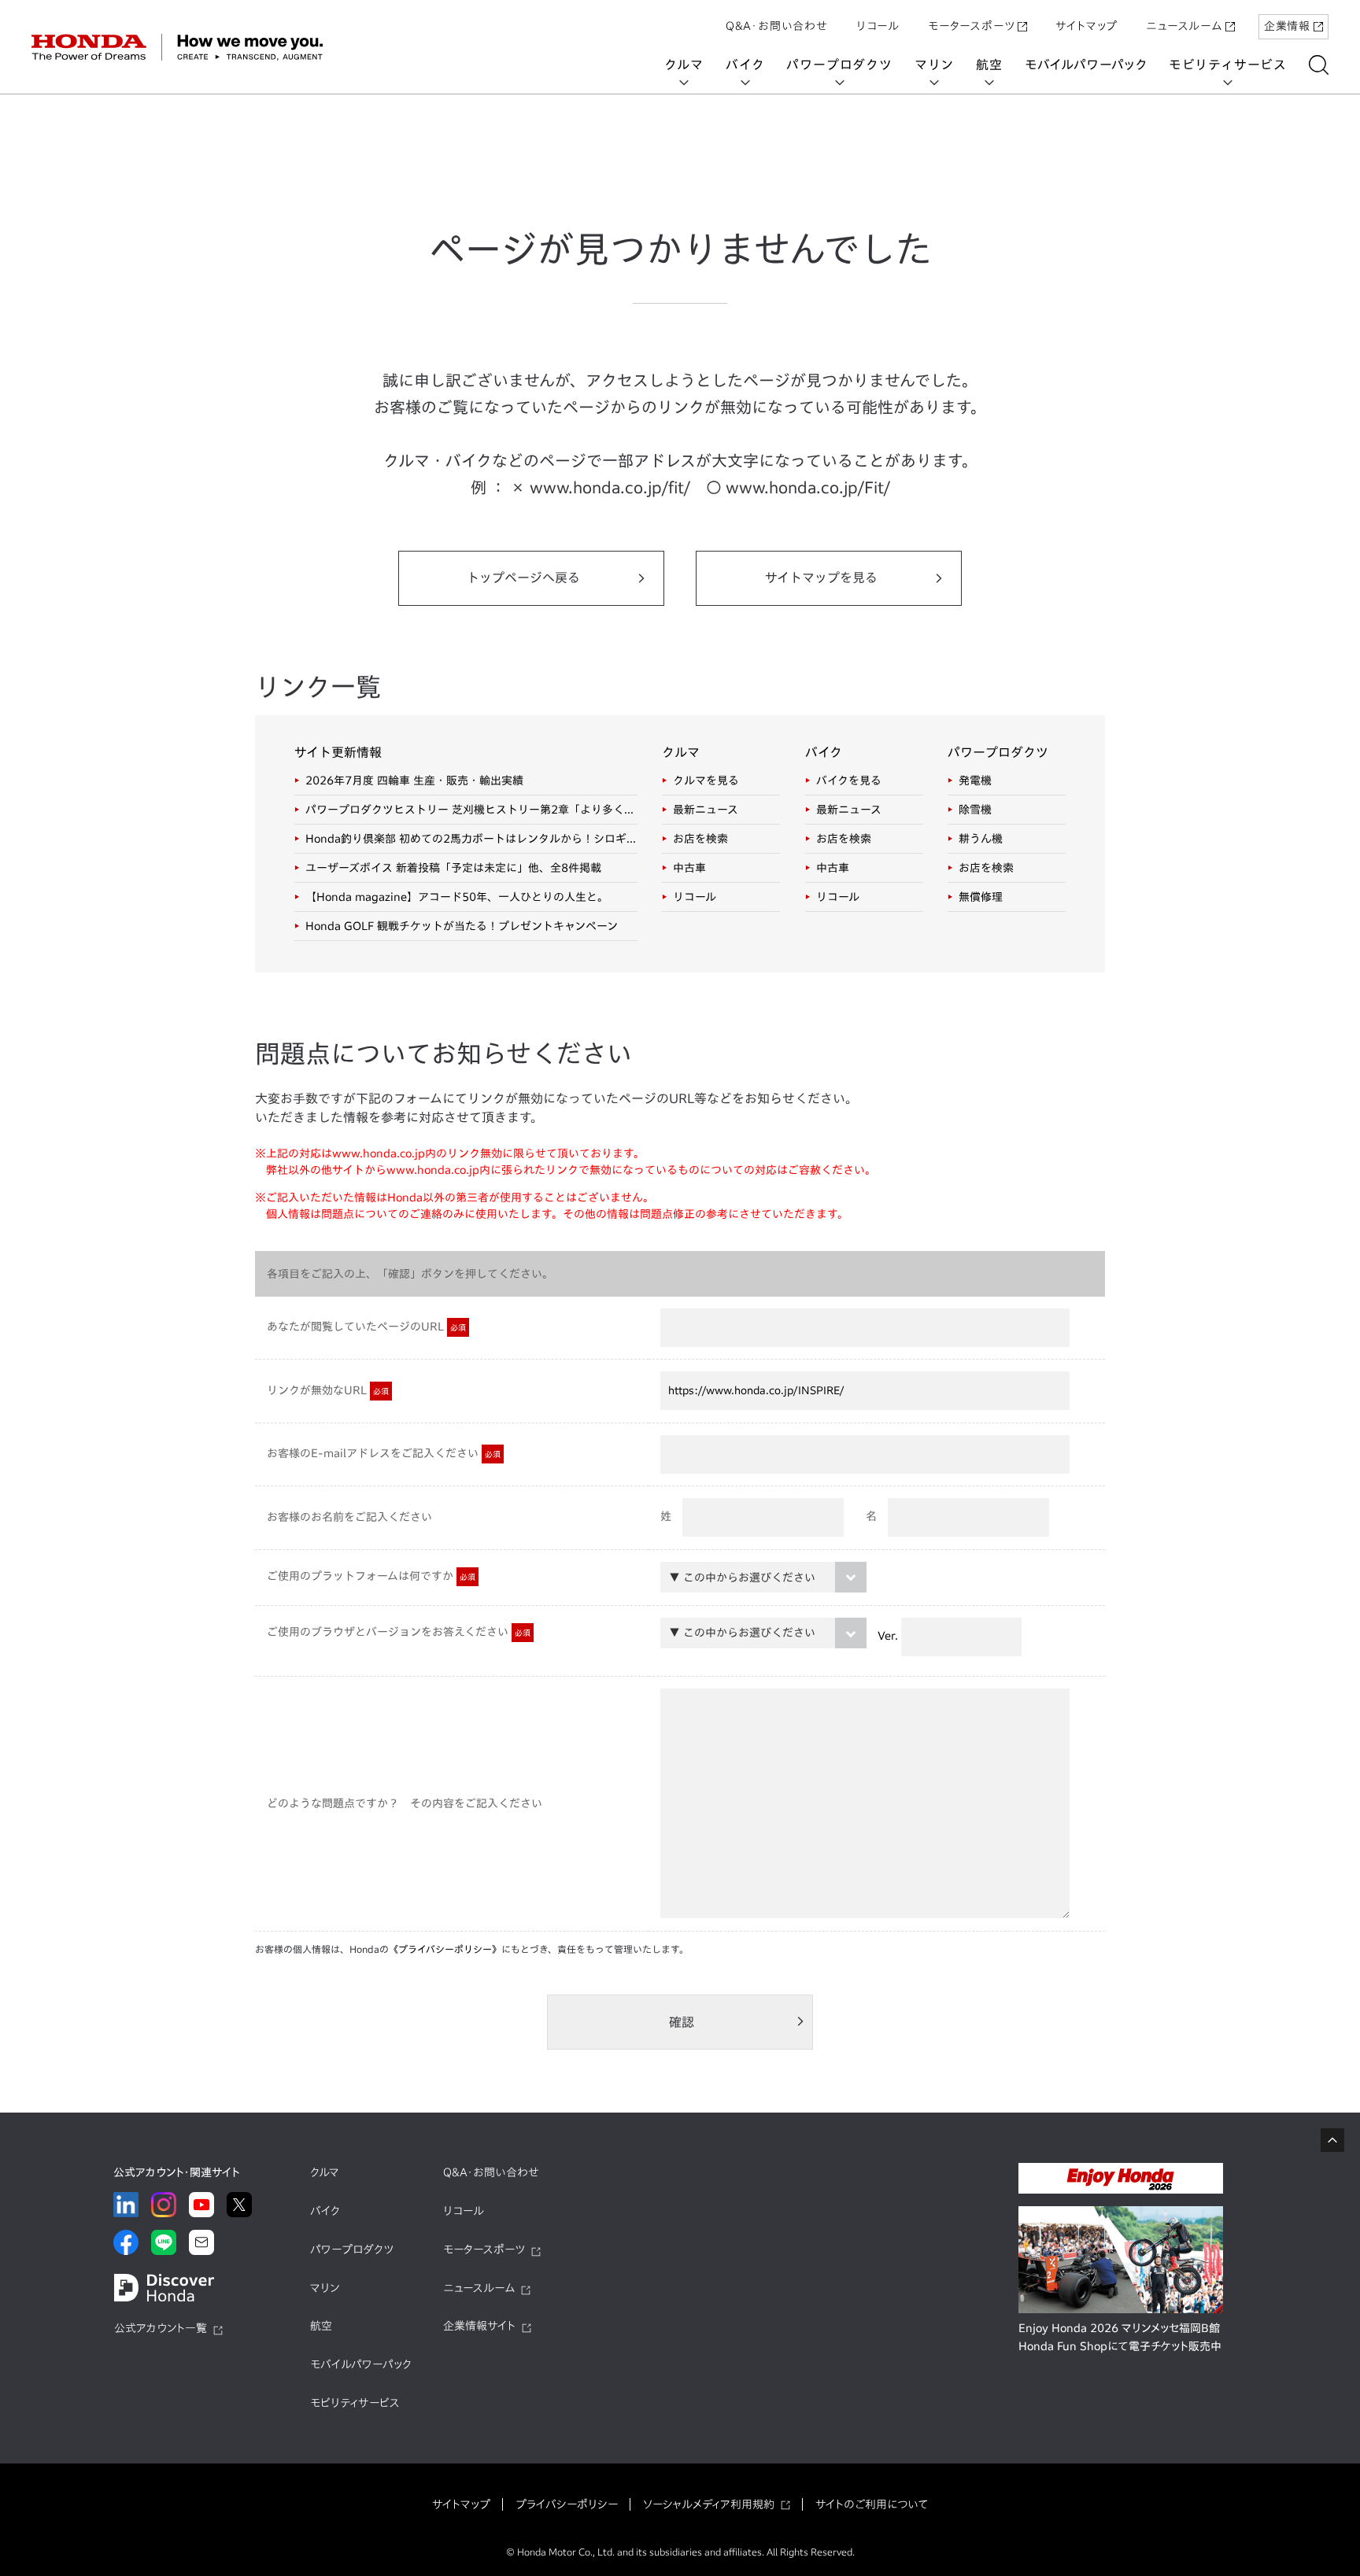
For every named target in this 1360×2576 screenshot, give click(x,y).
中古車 (689, 868)
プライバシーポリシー (567, 2504)
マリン (934, 65)
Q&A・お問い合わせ (777, 26)
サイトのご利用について (872, 2504)
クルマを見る (706, 781)
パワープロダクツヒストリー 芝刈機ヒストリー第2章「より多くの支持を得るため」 (471, 810)
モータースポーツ (971, 26)
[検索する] (1319, 65)
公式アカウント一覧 (161, 2328)
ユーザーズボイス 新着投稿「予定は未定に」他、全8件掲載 (453, 868)
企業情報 (1287, 26)
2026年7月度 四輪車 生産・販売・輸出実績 (414, 781)
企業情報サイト (479, 2326)
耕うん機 (981, 839)
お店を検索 (700, 839)
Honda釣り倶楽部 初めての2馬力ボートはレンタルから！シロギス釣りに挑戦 (471, 839)
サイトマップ (1087, 26)
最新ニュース (706, 810)
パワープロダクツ (839, 65)
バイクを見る (849, 781)
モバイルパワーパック (1086, 65)
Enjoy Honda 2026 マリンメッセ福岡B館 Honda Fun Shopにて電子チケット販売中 (1120, 2338)
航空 (989, 65)
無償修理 (981, 897)
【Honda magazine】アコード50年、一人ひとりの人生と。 (457, 897)
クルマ (684, 65)
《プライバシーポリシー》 (445, 1949)
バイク (745, 65)
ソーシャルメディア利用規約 (709, 2504)
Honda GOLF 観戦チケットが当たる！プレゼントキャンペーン (462, 926)
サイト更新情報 (338, 752)
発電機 (975, 781)
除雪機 (975, 810)
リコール (878, 26)
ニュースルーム (1184, 26)
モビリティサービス (1228, 65)
